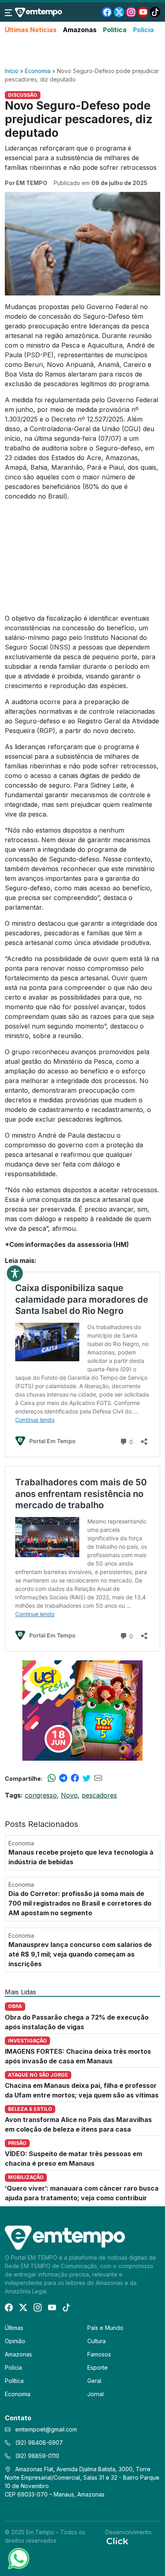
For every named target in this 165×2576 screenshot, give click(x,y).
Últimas (14, 2328)
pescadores (99, 1795)
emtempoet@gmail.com (46, 2429)
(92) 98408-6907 (38, 2443)
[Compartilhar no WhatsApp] (52, 1778)
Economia (38, 71)
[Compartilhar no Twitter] (87, 1778)
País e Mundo (105, 2328)
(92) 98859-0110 (36, 2456)
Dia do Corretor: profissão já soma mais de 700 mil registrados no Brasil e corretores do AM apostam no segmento (80, 1903)
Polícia (143, 30)
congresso (41, 1795)
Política (115, 30)
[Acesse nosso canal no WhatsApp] (18, 2558)
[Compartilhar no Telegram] (63, 1778)
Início (12, 71)
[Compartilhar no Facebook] (75, 1778)
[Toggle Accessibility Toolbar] (15, 1273)
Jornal (96, 2394)
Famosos (99, 2354)
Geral (94, 2381)
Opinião (15, 2341)
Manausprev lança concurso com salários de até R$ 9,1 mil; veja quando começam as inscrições (80, 1954)
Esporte (98, 2367)
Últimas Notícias (31, 30)
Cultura (97, 2341)
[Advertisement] (82, 51)
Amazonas (80, 30)
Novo (69, 1795)
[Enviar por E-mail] (98, 1778)
